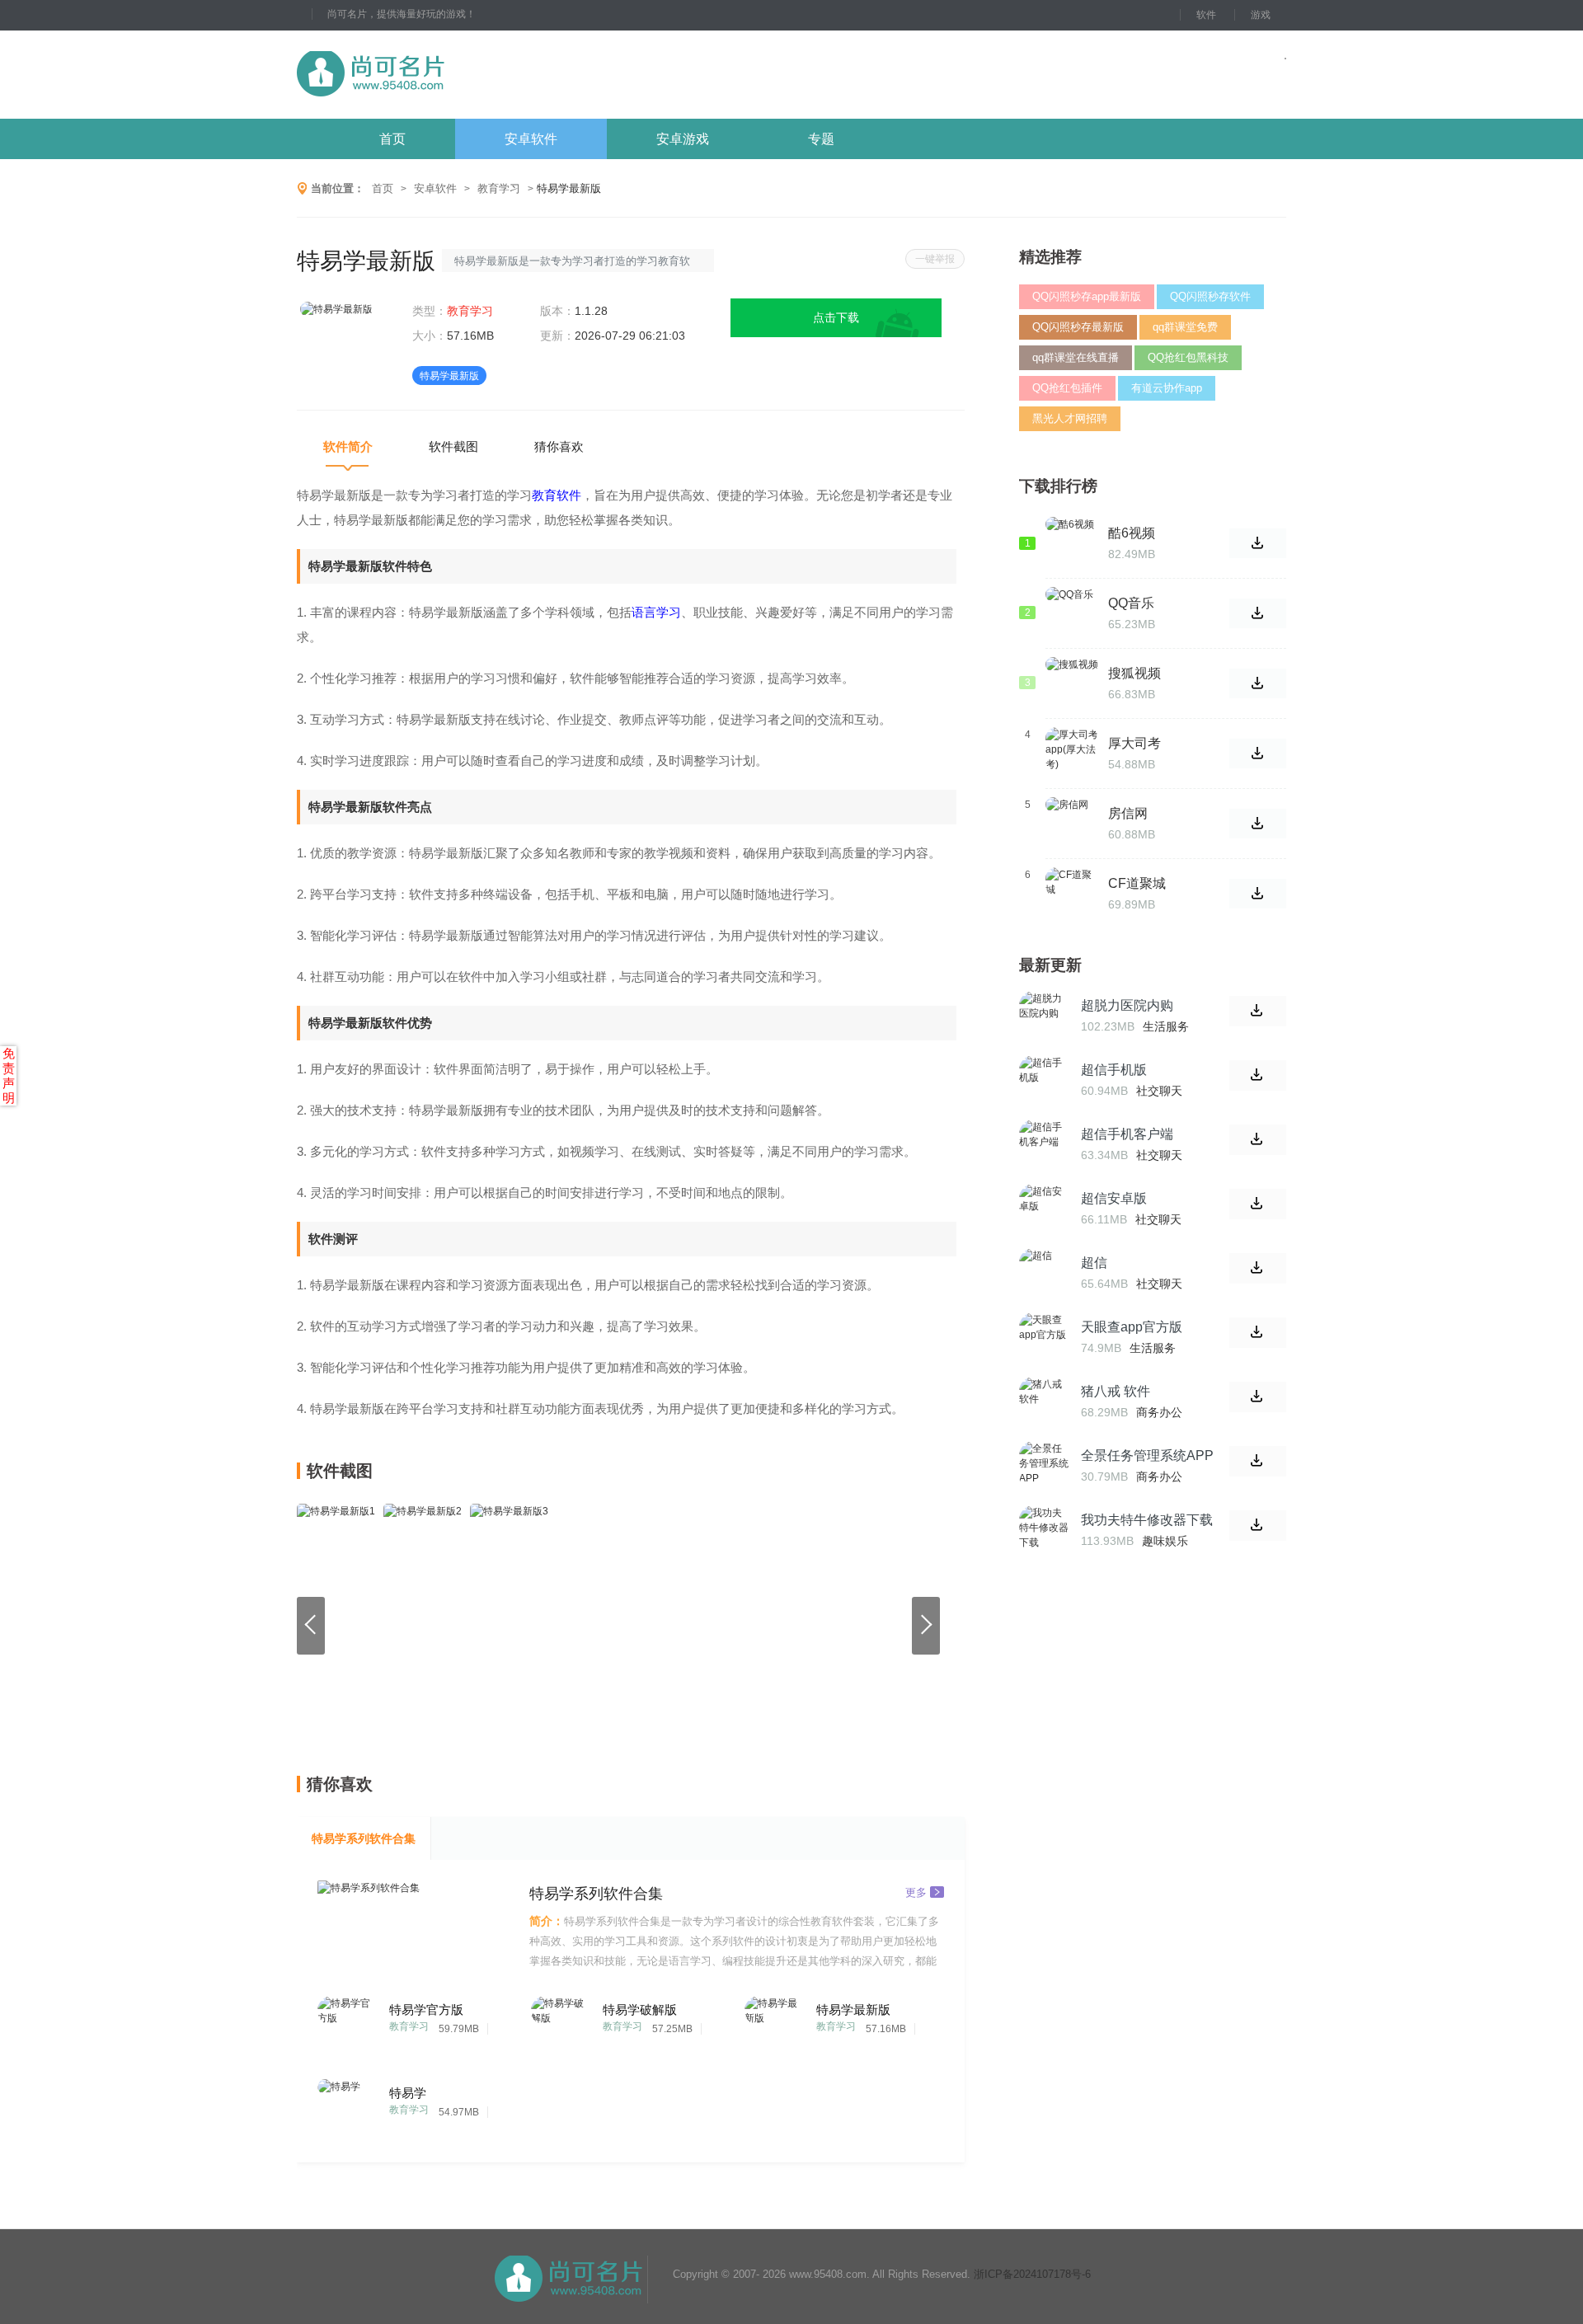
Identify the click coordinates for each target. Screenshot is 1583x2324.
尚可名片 (461, 75)
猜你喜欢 (559, 446)
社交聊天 (1159, 1091)
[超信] (1044, 1273)
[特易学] (348, 2106)
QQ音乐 (1131, 603)
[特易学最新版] (775, 2023)
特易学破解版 (640, 2009)
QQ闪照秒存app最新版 (1087, 296)
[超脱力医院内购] (1044, 1016)
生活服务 (1166, 1026)
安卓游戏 (683, 139)
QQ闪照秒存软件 (1210, 296)
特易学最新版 (853, 2009)
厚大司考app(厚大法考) (1150, 744)
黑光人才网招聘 (1070, 418)
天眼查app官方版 (1132, 1327)
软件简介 (348, 446)
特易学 (408, 2093)
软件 (1206, 15)
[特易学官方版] (348, 2023)
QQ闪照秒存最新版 (1078, 327)
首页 (392, 139)
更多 (916, 1892)
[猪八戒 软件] (1044, 1401)
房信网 (1128, 813)
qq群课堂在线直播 (1076, 357)
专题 (821, 139)
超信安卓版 (1114, 1198)
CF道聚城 (1137, 883)
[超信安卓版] (1044, 1209)
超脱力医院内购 (1127, 1005)
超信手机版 (1114, 1070)
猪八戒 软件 (1116, 1391)
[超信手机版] (1044, 1080)
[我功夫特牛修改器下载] (1044, 1530)
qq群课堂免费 (1185, 327)
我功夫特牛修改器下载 (1147, 1520)
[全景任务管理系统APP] (1044, 1466)
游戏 (1261, 15)
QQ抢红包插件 (1067, 388)
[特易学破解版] (562, 2023)
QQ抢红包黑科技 (1188, 357)
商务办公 (1159, 1412)
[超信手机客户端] (1044, 1144)
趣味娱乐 (1165, 1541)
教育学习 (499, 188)
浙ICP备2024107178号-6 (1032, 2274)
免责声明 (9, 1075)
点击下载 (836, 317)
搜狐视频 (1134, 673)
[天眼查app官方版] (1044, 1337)
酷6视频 (1132, 533)
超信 (1094, 1263)
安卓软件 (531, 139)
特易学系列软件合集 (364, 1838)
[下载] (1258, 1011)
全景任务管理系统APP (1147, 1455)
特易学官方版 (426, 2009)
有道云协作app (1167, 388)
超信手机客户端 (1127, 1134)
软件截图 (453, 446)
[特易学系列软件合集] (416, 1926)
